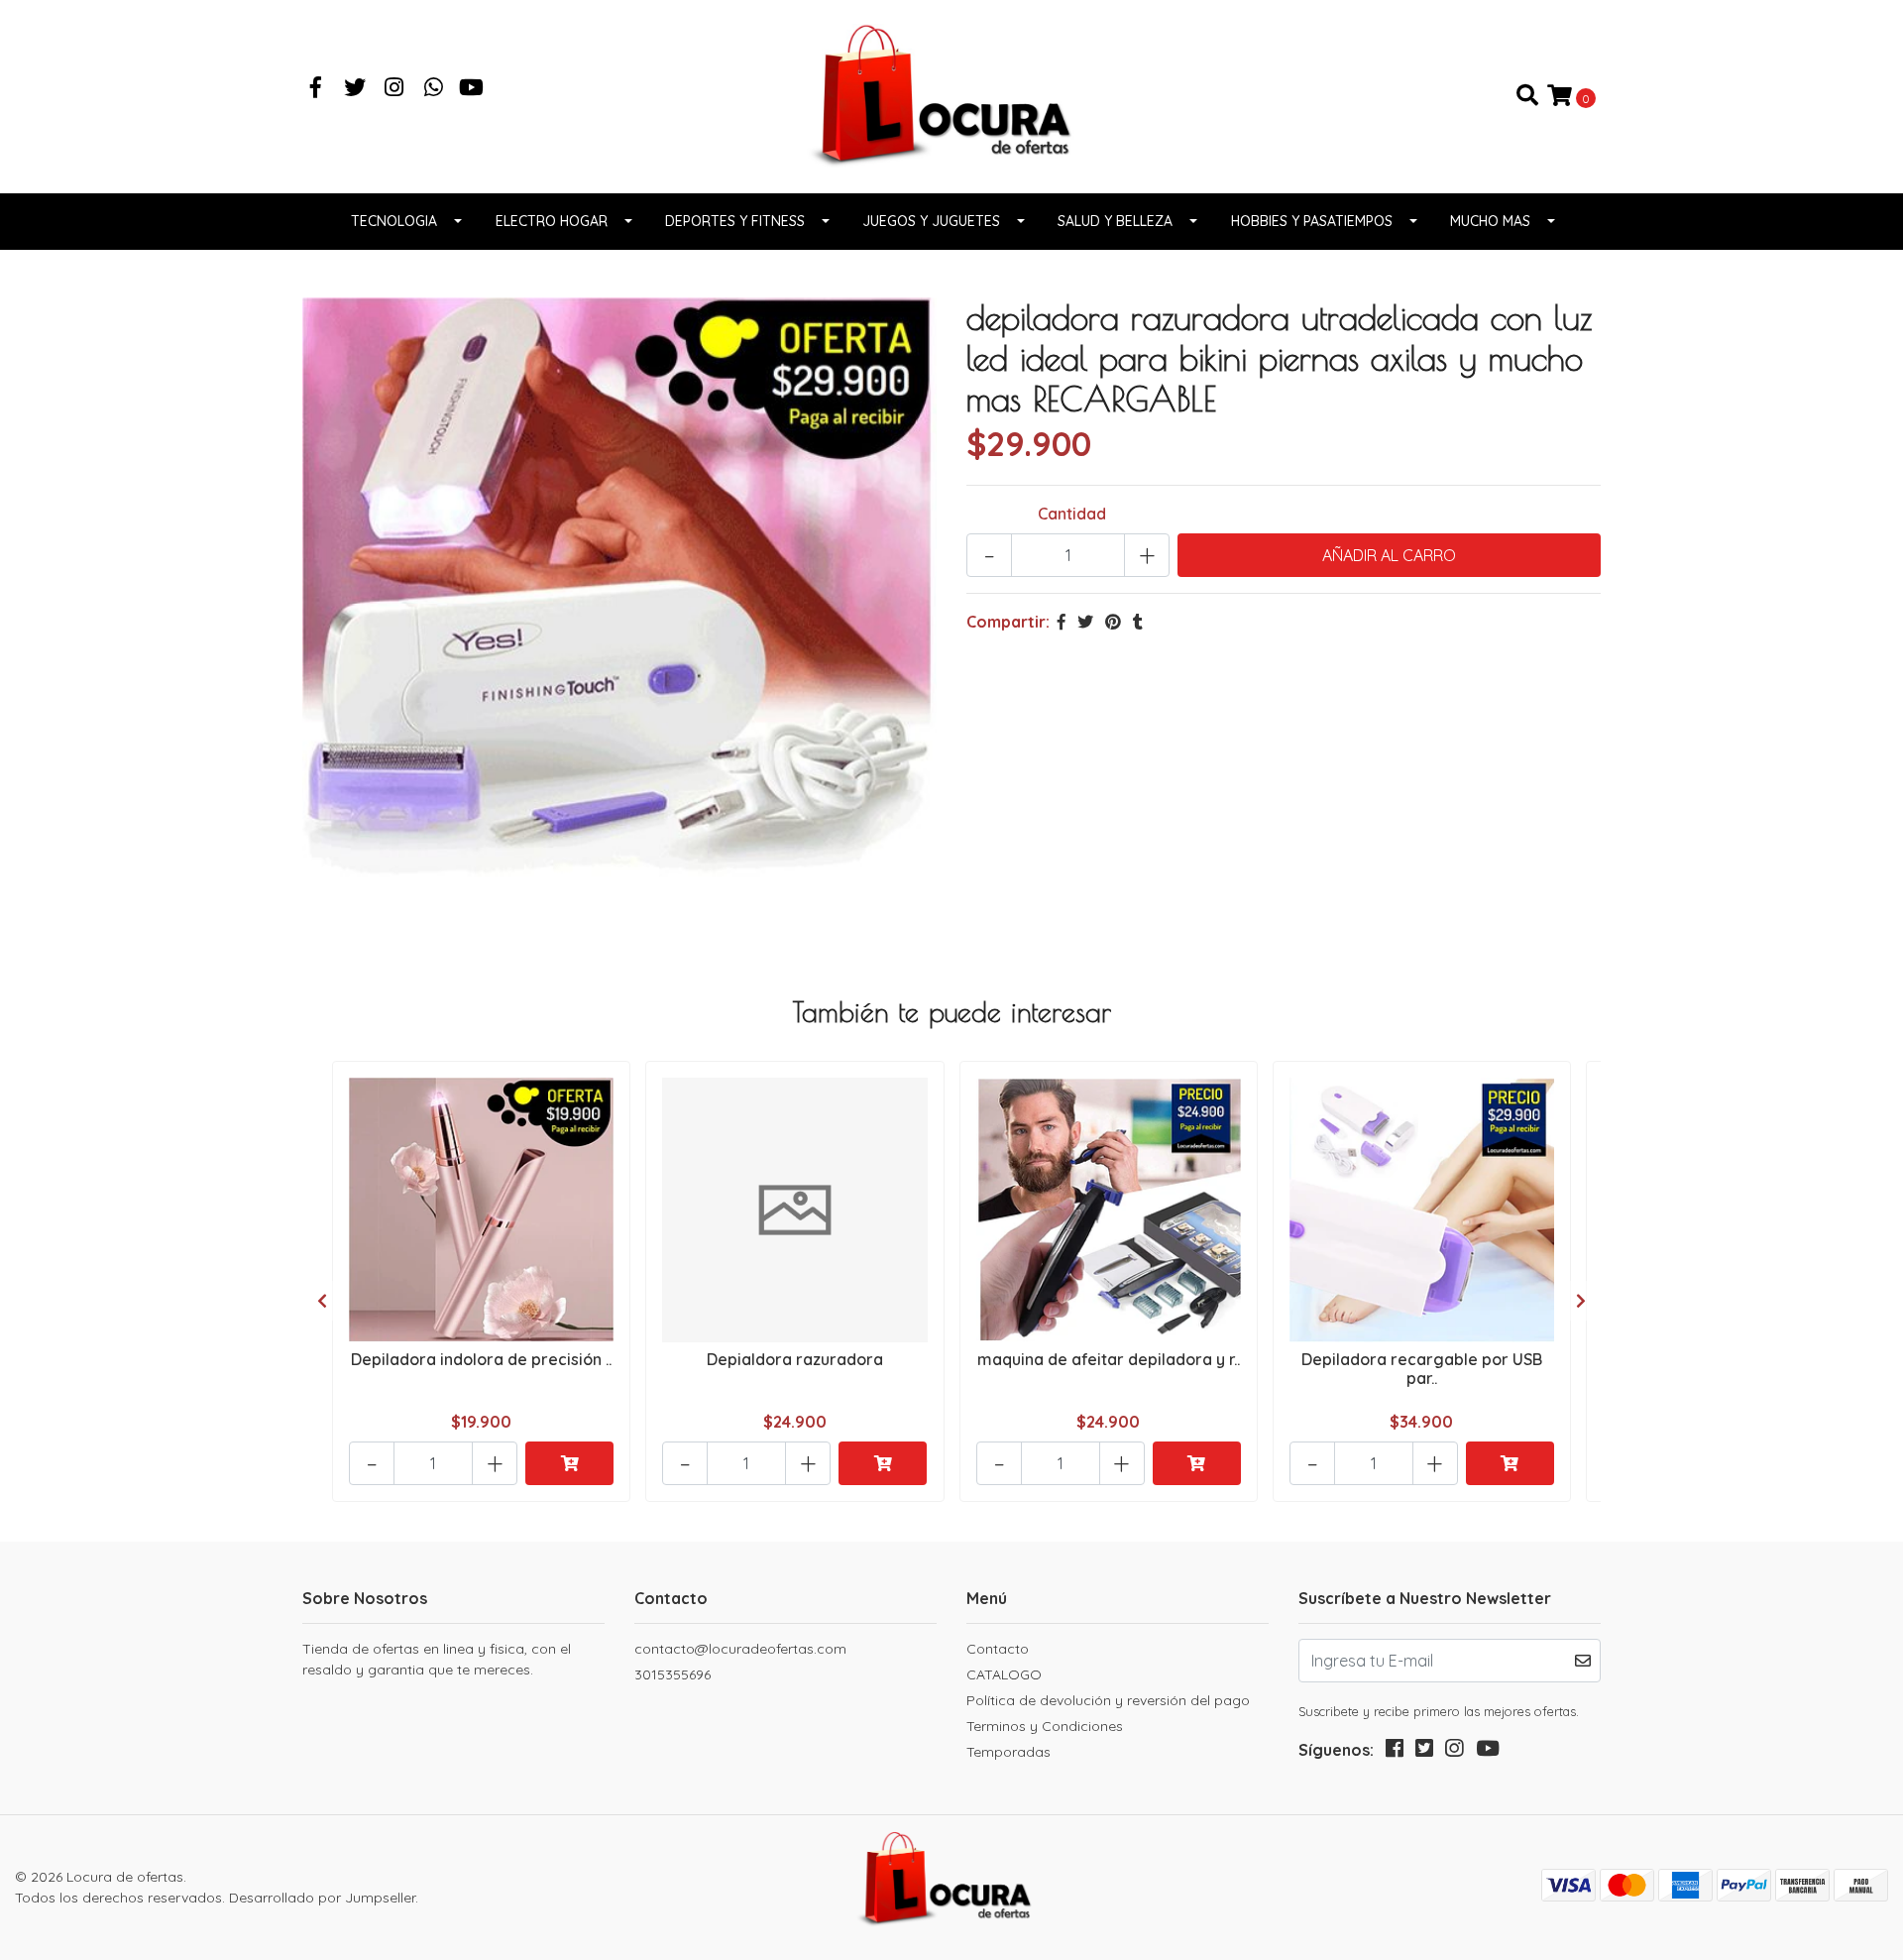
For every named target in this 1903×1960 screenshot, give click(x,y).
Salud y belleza (1115, 221)
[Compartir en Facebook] (1062, 622)
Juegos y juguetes (931, 221)
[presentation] (322, 1301)
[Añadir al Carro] (569, 1463)
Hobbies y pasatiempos (1312, 221)
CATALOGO (1004, 1674)
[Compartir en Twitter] (1085, 622)
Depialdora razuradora (795, 1359)
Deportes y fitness (735, 221)
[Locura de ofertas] (951, 94)
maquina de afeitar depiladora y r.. (1109, 1359)
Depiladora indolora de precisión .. (481, 1359)
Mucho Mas (1490, 221)
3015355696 (672, 1674)
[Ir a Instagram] (394, 89)
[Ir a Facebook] (316, 89)
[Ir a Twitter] (356, 89)
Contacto (998, 1649)
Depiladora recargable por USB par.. (1422, 1369)
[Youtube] (471, 89)
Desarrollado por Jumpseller (322, 1898)
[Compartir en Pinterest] (1113, 622)
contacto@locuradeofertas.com (740, 1649)
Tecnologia (394, 221)
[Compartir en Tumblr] (1138, 622)
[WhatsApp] (434, 89)
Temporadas (1008, 1752)
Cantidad (1072, 514)
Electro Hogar (552, 221)
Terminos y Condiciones (1045, 1726)
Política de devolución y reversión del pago (1108, 1700)
